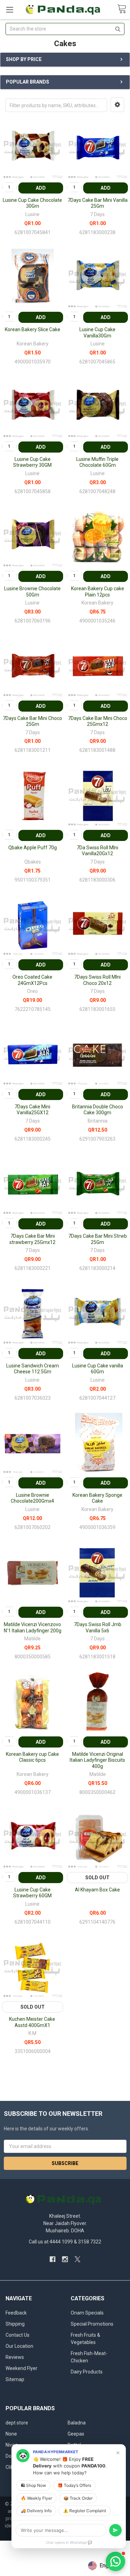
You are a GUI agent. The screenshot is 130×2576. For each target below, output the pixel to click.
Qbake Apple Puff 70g (33, 848)
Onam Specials (87, 2313)
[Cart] (122, 9)
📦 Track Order (78, 2498)
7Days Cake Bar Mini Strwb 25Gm (98, 1239)
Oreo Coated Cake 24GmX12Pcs (32, 980)
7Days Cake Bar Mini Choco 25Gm (32, 721)
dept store (17, 2423)
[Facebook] (53, 2259)
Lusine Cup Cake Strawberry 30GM (32, 462)
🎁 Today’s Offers (74, 2485)
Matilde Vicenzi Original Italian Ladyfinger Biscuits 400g (97, 1760)
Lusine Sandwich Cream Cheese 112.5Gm (33, 1369)
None (11, 2434)
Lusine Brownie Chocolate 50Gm (32, 592)
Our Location (19, 2346)
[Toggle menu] (10, 10)
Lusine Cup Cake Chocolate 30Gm (32, 203)
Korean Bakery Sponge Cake (97, 1498)
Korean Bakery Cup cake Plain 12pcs (98, 592)
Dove (11, 2456)
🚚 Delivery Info (36, 2511)
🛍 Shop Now (33, 2485)
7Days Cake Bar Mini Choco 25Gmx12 (98, 721)
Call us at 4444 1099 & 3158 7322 (65, 2242)
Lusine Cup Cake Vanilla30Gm (97, 333)
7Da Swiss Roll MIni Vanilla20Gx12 (97, 851)
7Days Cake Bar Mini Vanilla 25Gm (98, 203)
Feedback (16, 2313)
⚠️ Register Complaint (85, 2511)
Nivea (12, 2445)
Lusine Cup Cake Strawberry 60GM (32, 1893)
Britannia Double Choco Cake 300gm (98, 1110)
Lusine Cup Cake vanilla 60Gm (98, 1369)
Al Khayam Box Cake (97, 1890)
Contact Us (18, 2335)
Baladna (77, 2423)
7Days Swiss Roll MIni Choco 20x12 (97, 980)
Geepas (76, 2434)
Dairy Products (87, 2372)
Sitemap (15, 2379)
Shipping (15, 2324)
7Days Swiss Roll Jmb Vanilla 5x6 (98, 1628)
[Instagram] (65, 2259)
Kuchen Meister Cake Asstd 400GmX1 (33, 2022)
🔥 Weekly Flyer (36, 2498)
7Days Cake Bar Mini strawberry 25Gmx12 (32, 1239)
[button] (117, 105)
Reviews (15, 2357)
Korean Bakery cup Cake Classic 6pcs (32, 1757)
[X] (77, 2259)
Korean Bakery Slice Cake (33, 329)
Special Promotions (92, 2324)
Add (41, 188)
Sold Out (97, 1878)
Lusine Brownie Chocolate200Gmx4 (32, 1498)
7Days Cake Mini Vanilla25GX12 (32, 1110)
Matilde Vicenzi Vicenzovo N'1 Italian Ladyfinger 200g (33, 1628)
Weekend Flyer (21, 2368)
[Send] (115, 2530)
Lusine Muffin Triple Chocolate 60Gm (97, 462)
